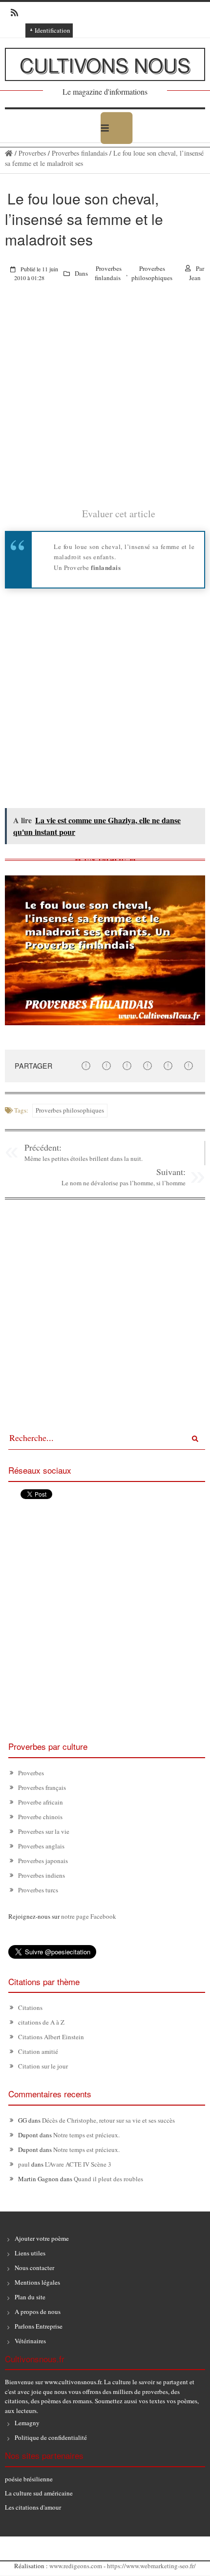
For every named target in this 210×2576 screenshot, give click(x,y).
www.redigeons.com (76, 2566)
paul (24, 2164)
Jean (195, 278)
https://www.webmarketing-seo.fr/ (151, 2566)
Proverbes (32, 153)
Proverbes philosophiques (152, 273)
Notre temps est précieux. (86, 2135)
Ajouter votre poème (42, 2238)
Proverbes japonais (43, 1861)
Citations (30, 2008)
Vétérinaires (30, 2341)
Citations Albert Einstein (51, 2037)
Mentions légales (37, 2282)
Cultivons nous (105, 64)
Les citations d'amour (33, 2507)
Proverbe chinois (40, 1817)
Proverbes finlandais (80, 153)
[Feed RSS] (11, 13)
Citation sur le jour (43, 2066)
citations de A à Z (41, 2022)
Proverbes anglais (41, 1846)
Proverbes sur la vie (44, 1831)
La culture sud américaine (39, 2493)
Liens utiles (30, 2253)
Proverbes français (42, 1787)
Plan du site (30, 2297)
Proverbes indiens (42, 1875)
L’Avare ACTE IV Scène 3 (78, 2164)
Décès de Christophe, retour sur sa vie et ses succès (108, 2120)
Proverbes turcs (38, 1890)
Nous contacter (34, 2268)
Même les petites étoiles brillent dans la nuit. (84, 1158)
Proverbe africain (41, 1802)
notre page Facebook (89, 1916)
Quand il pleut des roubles (108, 2179)
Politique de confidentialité (51, 2437)
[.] (9, 153)
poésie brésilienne (29, 2479)
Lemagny (27, 2423)
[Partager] (86, 1065)
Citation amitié (38, 2051)
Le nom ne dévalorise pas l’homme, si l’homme (124, 1183)
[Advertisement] (105, 402)
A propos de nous (38, 2312)
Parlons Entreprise (39, 2326)
